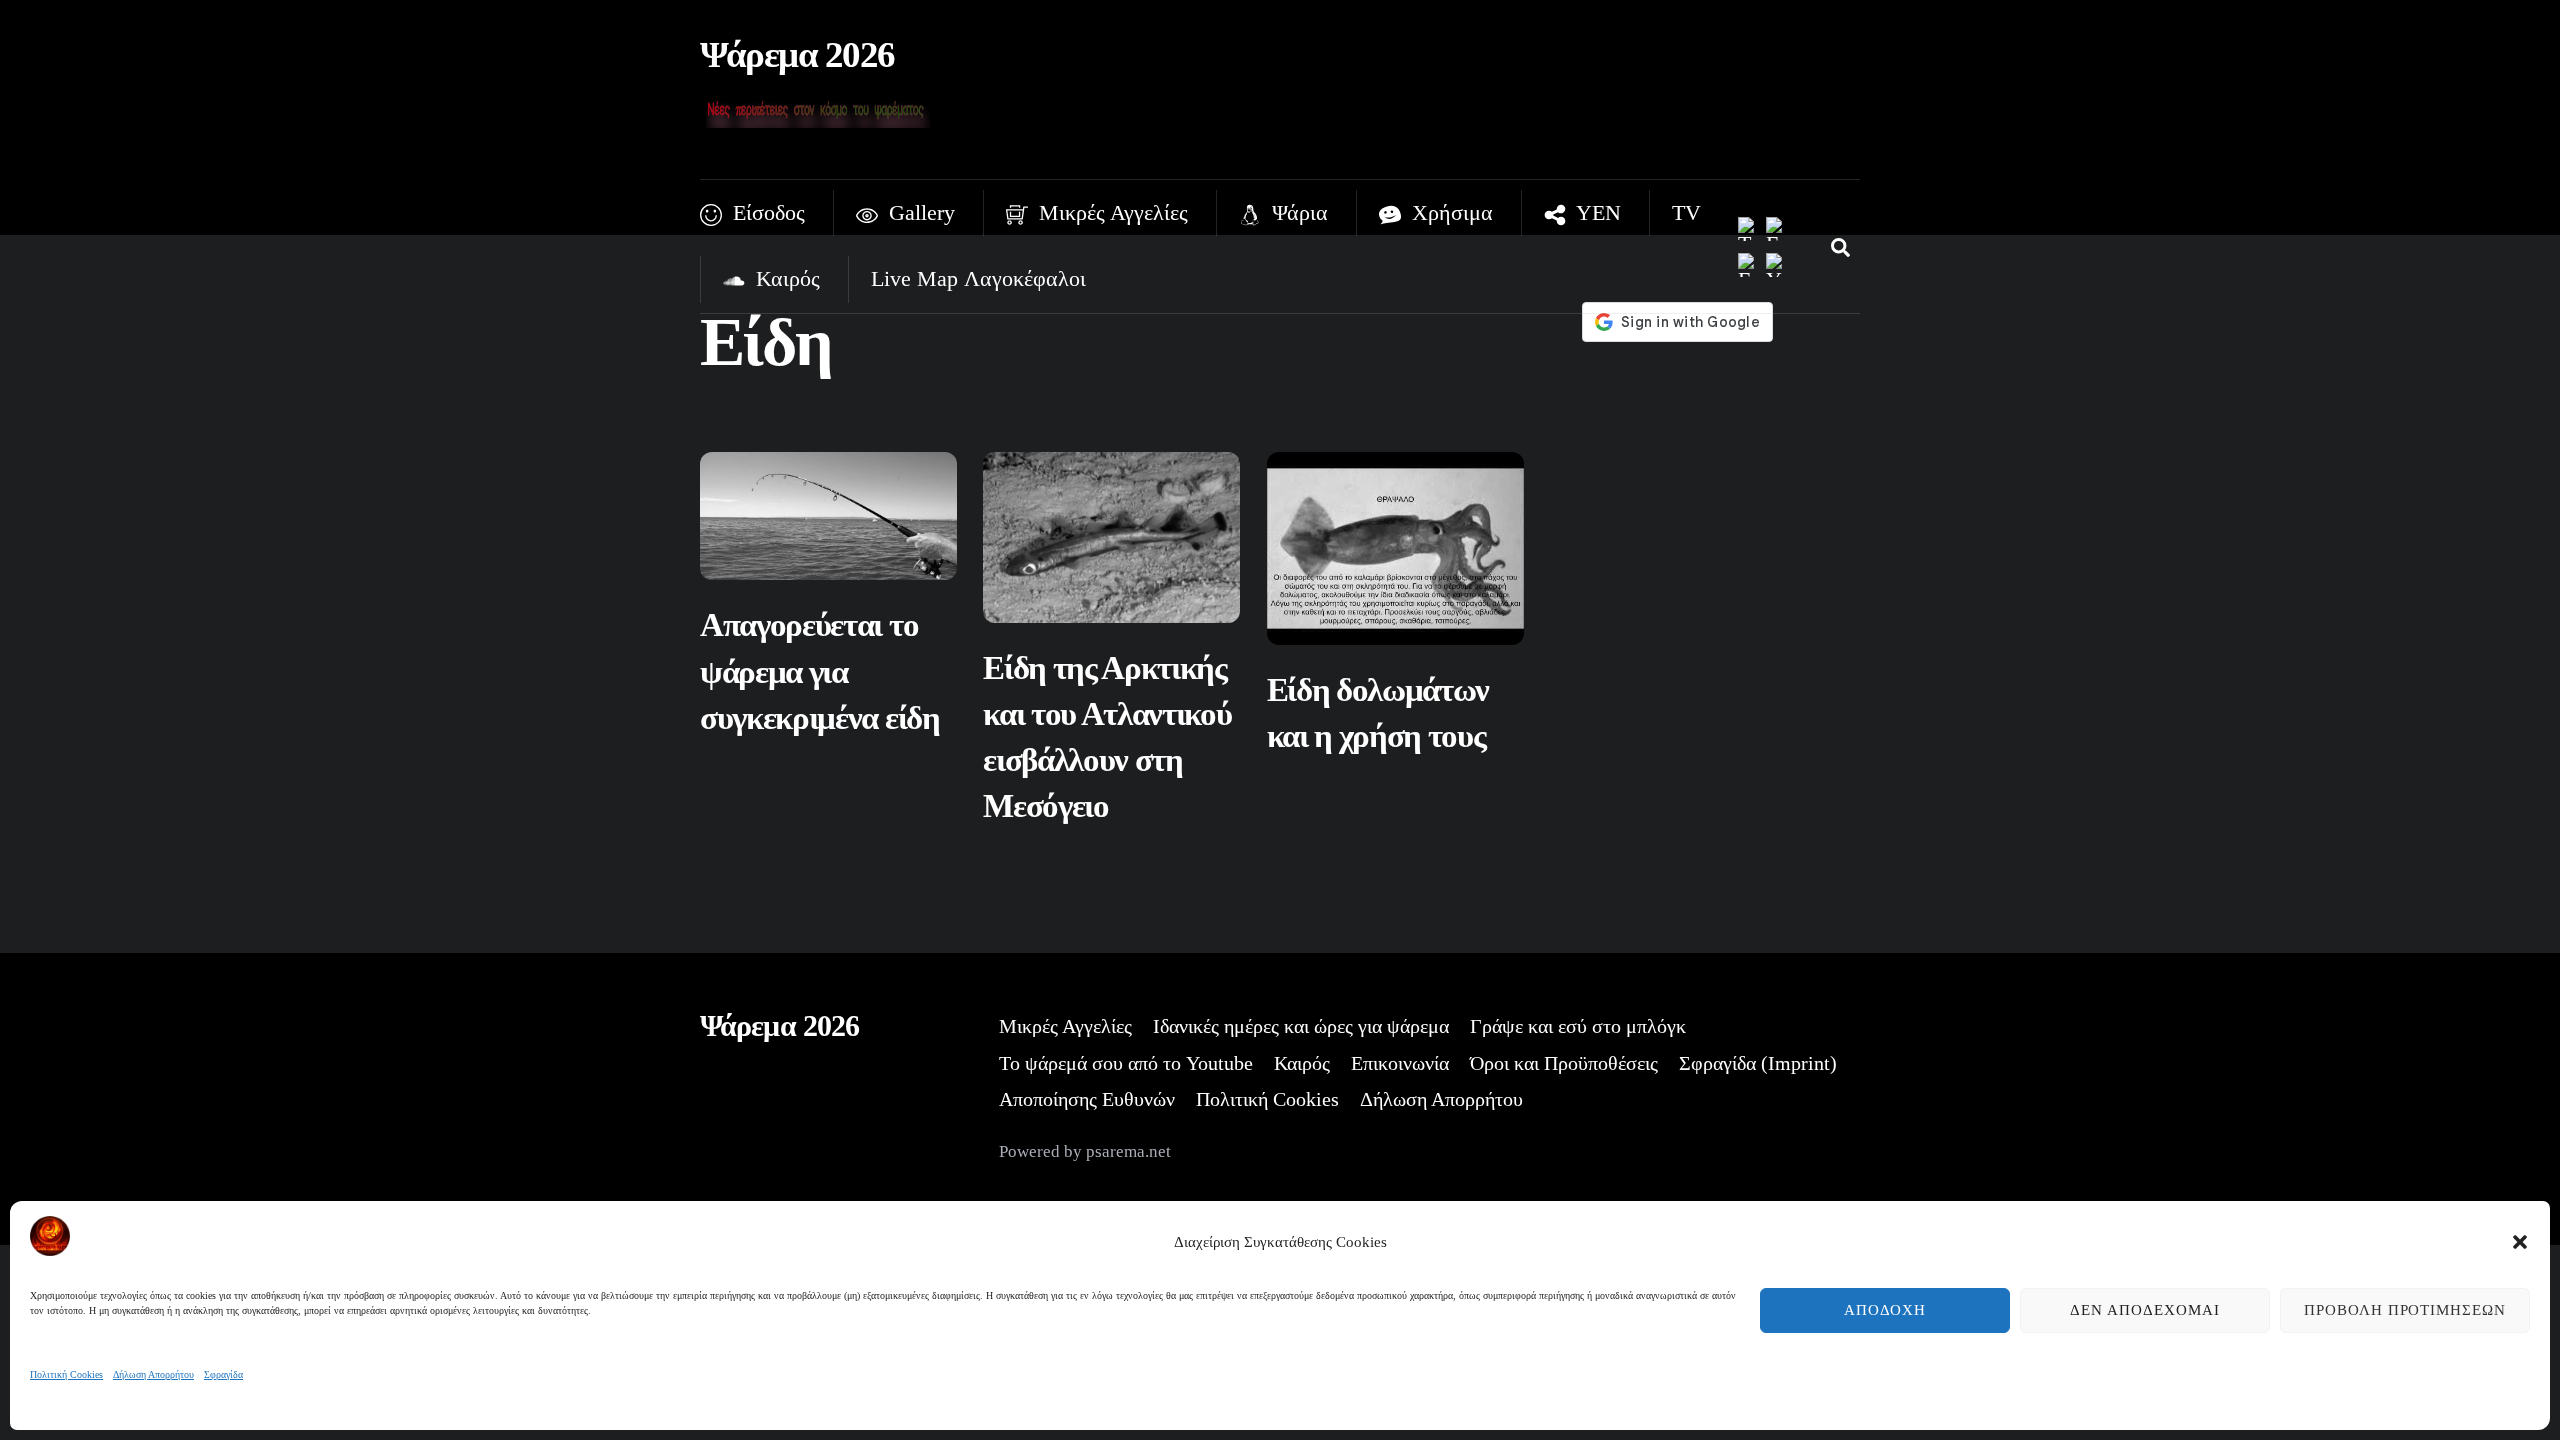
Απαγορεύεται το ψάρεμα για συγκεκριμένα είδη (820, 671)
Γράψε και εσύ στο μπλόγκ (1578, 1026)
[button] (2520, 1242)
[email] (1750, 263)
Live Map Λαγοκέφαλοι (978, 278)
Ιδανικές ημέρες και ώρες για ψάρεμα (1301, 1026)
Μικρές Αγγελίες (1110, 212)
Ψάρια (1297, 212)
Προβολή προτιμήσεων (2405, 1310)
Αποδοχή (1885, 1310)
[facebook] (1778, 227)
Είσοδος (766, 212)
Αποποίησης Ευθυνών (1087, 1099)
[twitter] (1750, 227)
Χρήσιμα (1449, 212)
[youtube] (1778, 263)
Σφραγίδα (223, 1374)
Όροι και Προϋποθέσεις (1564, 1063)
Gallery (919, 212)
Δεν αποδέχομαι (2145, 1310)
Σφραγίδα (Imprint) (1758, 1063)
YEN (1596, 212)
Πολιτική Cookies (66, 1374)
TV (1686, 212)
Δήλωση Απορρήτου (153, 1374)
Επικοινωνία (1400, 1063)
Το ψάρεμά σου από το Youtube (1126, 1063)
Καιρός (785, 278)
